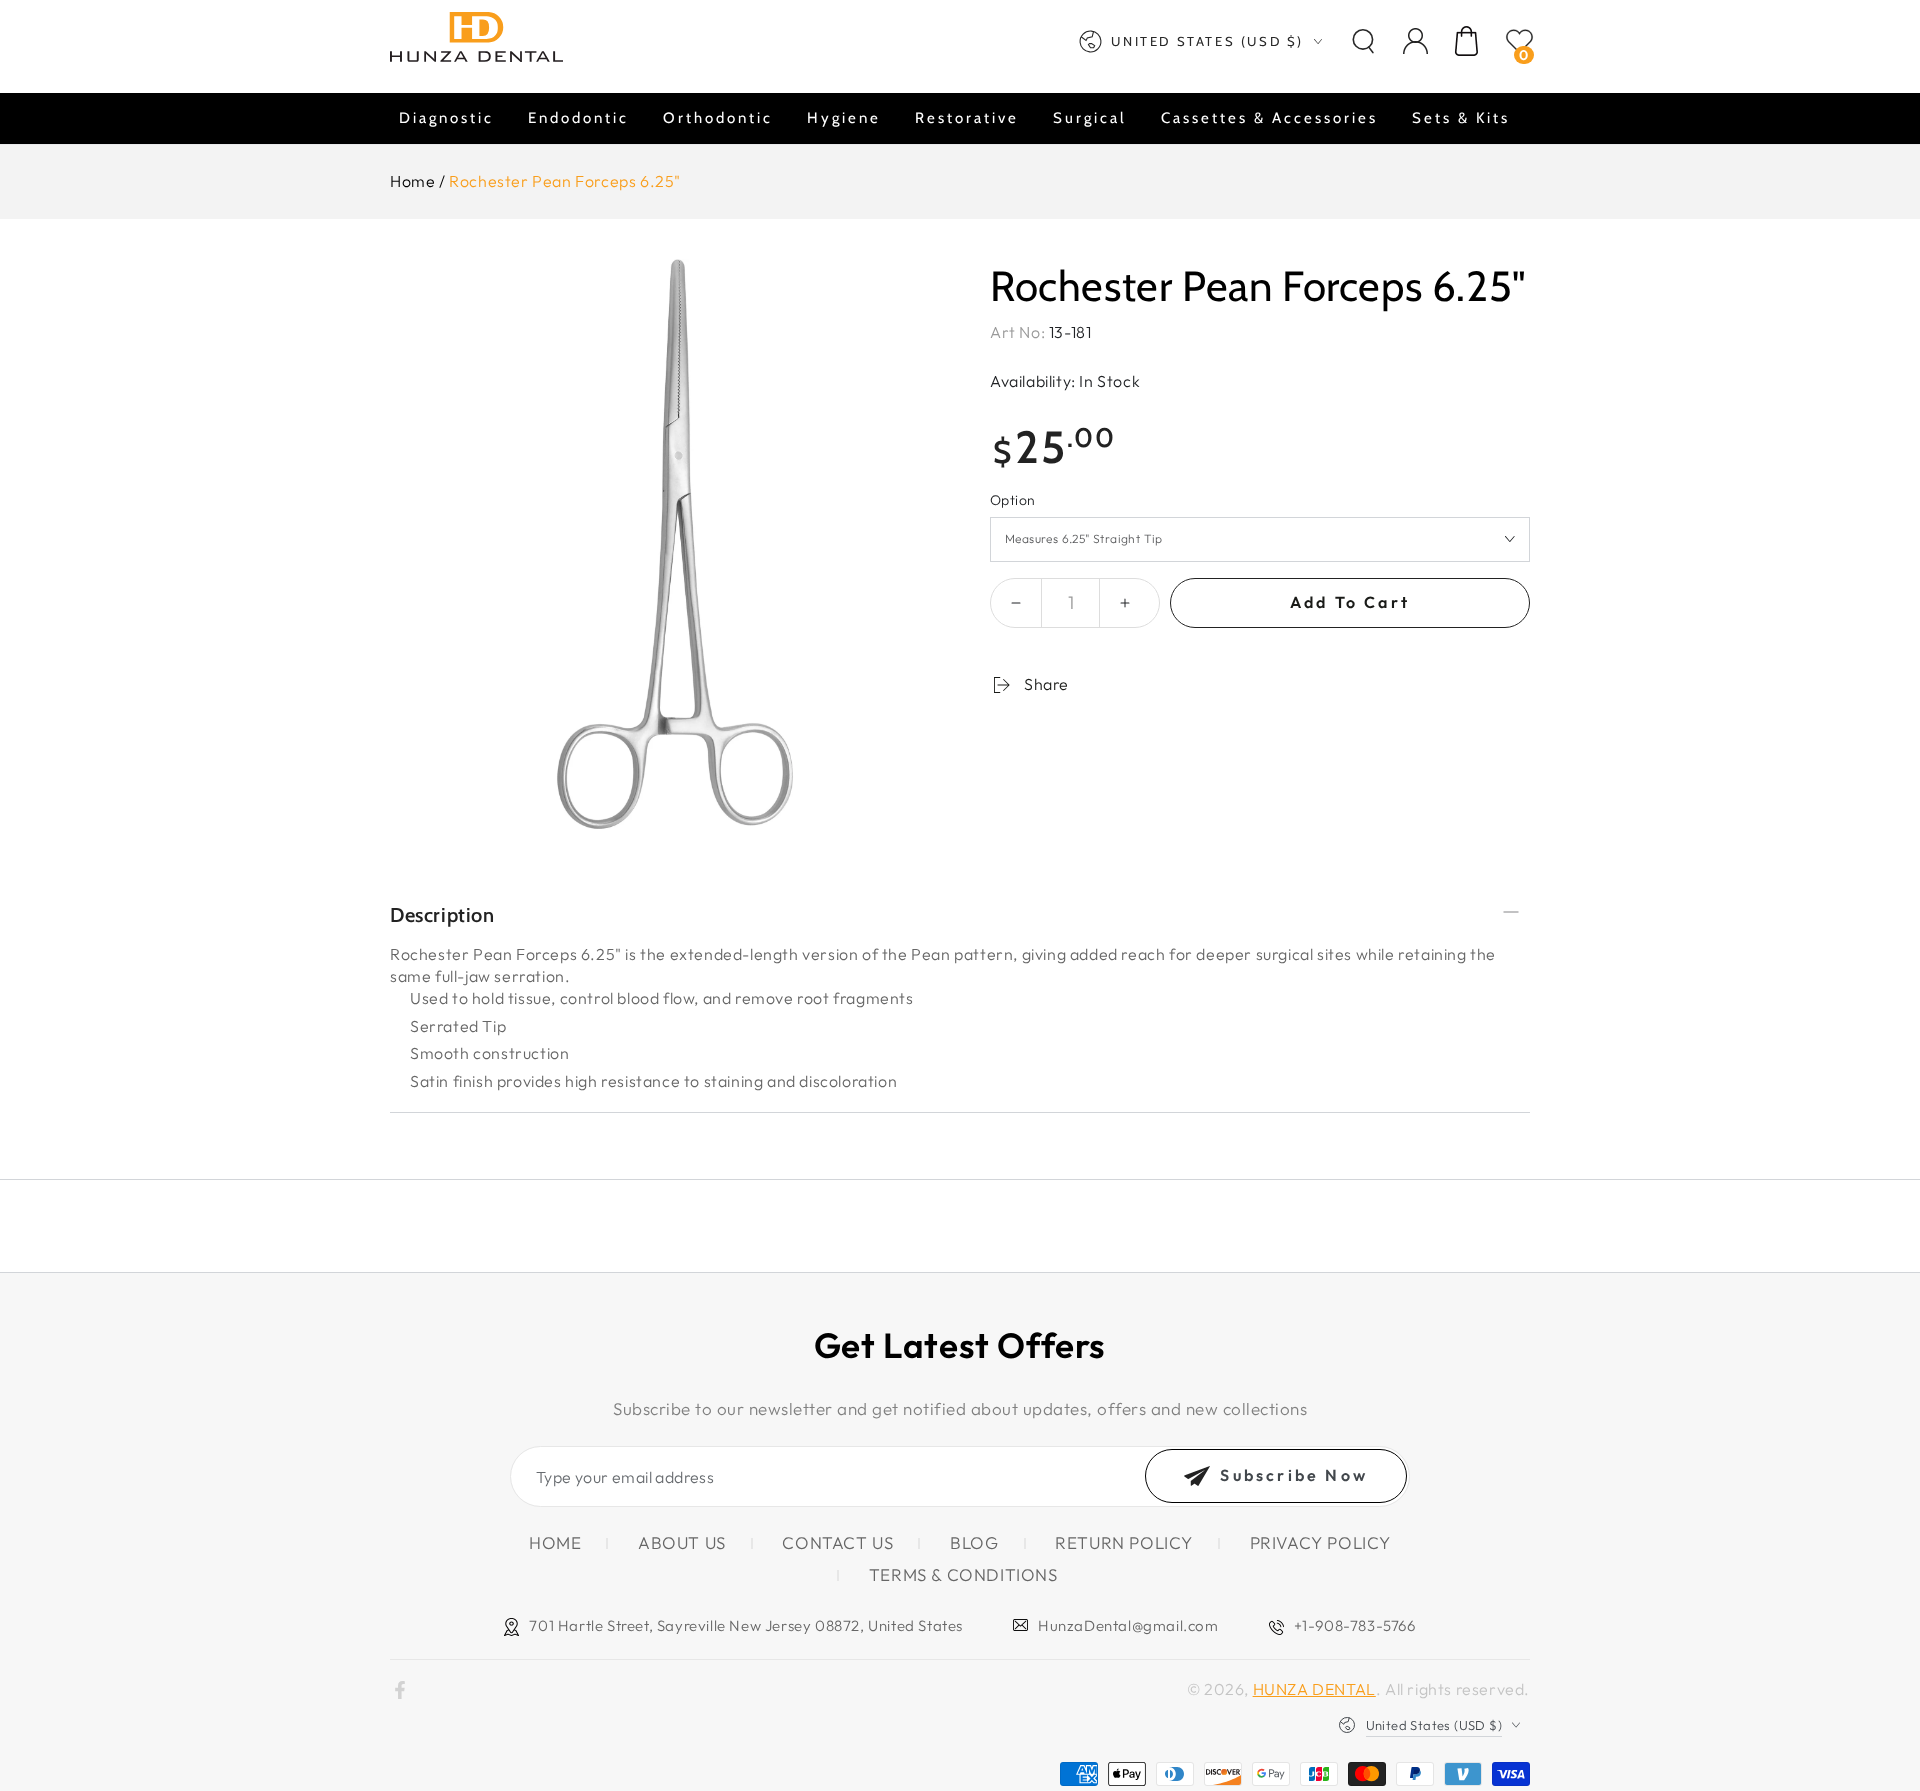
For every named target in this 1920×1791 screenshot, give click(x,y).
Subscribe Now (1294, 1475)
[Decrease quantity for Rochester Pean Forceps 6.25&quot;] (1016, 603)
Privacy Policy (1320, 1542)
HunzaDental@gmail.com (1128, 1625)
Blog (974, 1542)
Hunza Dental (1314, 1689)
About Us (682, 1542)
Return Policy (1124, 1542)
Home (412, 181)
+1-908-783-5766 (1355, 1625)
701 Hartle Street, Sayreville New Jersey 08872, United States (746, 1625)
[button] (1363, 41)
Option (1012, 500)
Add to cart (1350, 602)
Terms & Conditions (963, 1574)
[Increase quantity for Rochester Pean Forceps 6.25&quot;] (1125, 603)
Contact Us (837, 1542)
